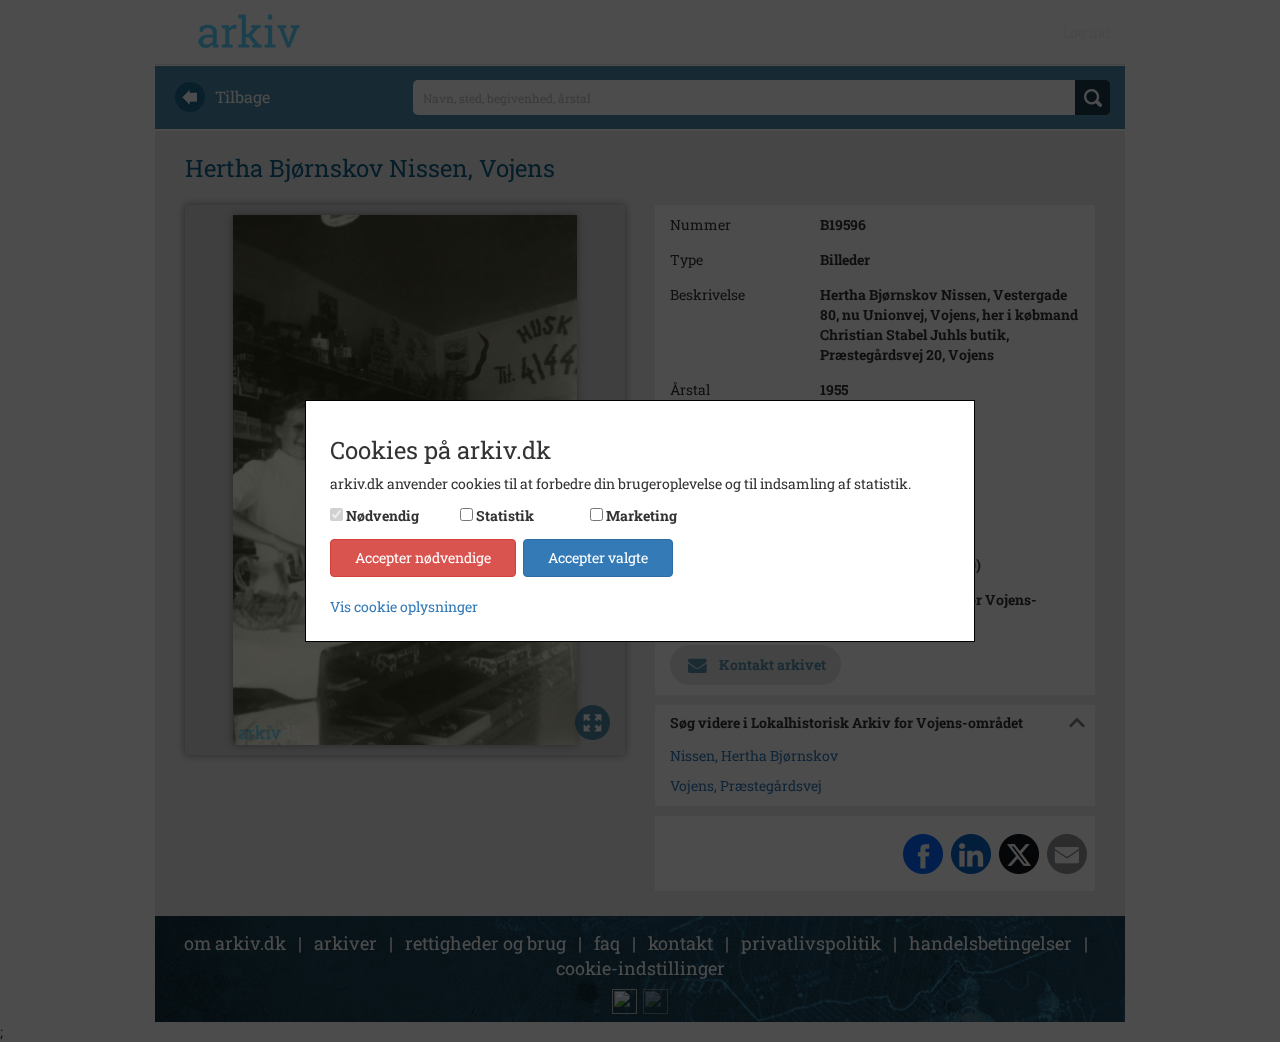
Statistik (505, 515)
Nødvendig (382, 515)
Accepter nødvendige (423, 557)
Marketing (641, 515)
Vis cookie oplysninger (404, 606)
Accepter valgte (598, 557)
